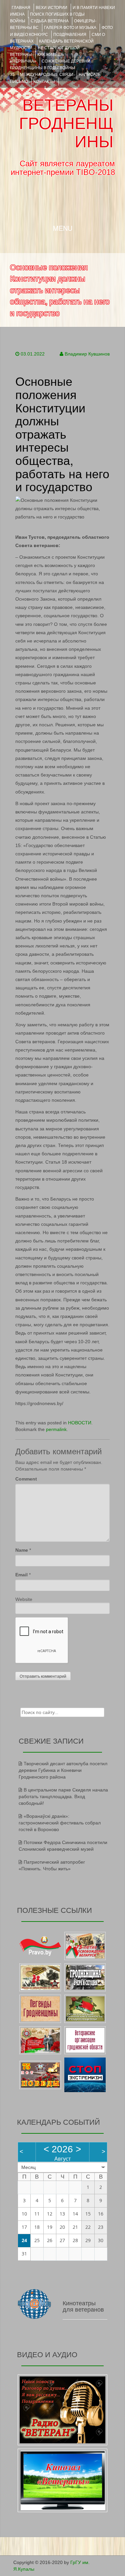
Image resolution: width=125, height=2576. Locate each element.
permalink (56, 1429)
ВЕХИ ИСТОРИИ (51, 8)
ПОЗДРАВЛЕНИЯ (70, 35)
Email (21, 1575)
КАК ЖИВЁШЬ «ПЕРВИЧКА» (37, 58)
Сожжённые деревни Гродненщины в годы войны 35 (50, 68)
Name (22, 1550)
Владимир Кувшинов (87, 354)
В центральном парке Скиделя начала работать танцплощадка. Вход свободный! (63, 1796)
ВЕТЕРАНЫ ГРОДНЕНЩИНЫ (66, 123)
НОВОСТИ (80, 1423)
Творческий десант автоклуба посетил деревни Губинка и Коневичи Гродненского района (63, 1770)
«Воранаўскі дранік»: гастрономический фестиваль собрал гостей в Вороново (60, 1823)
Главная (21, 8)
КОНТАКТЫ (44, 81)
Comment (26, 1479)
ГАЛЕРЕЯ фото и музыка (70, 28)
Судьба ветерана (50, 21)
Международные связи (47, 74)
